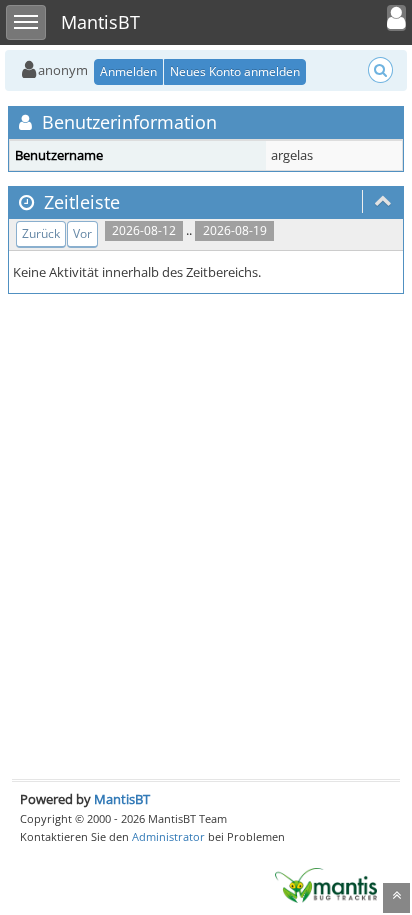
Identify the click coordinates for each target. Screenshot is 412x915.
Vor (82, 233)
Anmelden (128, 71)
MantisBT (122, 799)
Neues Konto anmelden (235, 71)
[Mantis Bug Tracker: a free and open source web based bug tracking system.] (326, 884)
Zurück (41, 233)
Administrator (168, 836)
